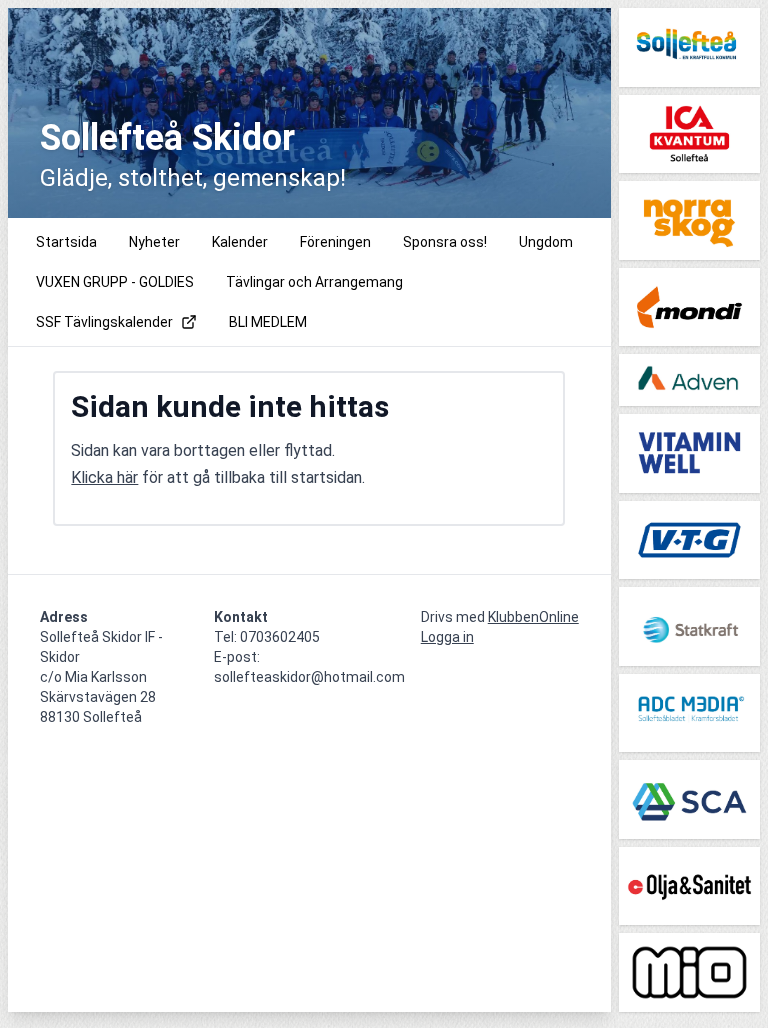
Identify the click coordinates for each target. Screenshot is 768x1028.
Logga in (447, 637)
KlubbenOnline (533, 617)
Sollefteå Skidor (167, 138)
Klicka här (104, 477)
